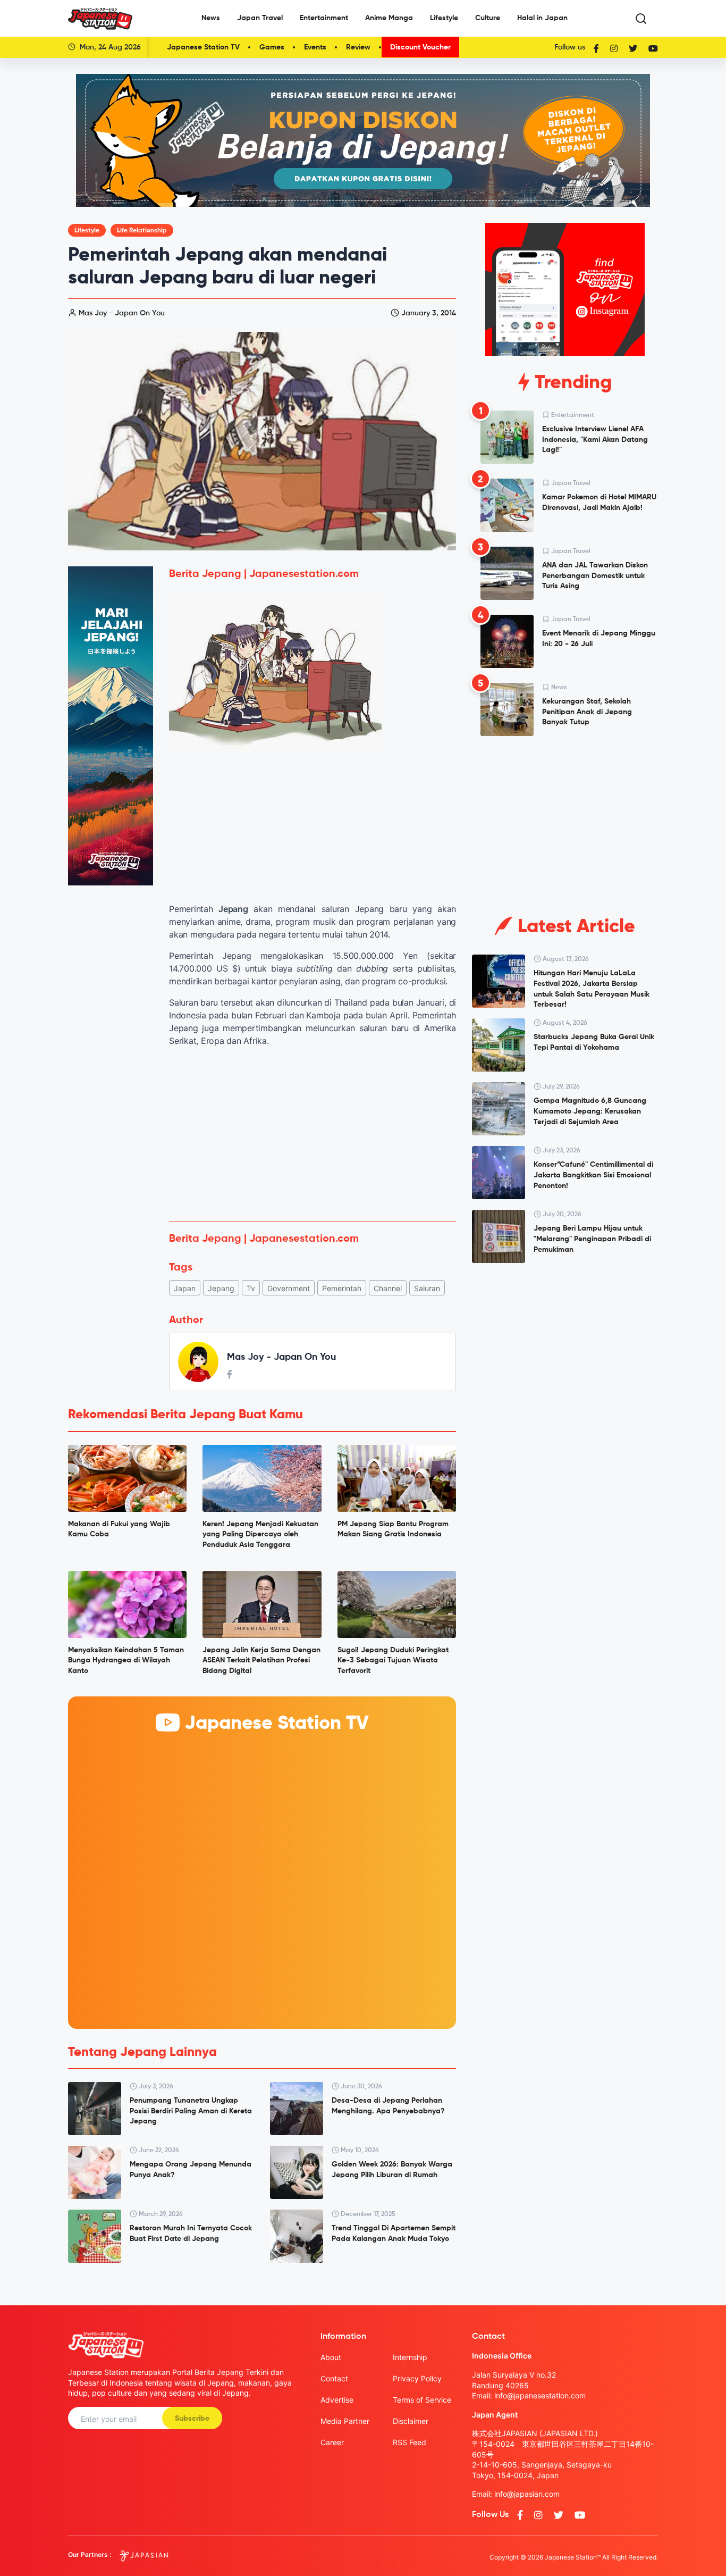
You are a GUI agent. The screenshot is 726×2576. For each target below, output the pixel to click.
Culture (488, 18)
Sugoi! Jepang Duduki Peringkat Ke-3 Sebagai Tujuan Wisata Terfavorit (393, 1661)
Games (272, 47)
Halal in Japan (542, 18)
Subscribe (192, 2419)
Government (289, 1288)
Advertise (337, 2400)
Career (332, 2442)
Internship (410, 2357)
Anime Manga (389, 18)
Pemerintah (342, 1288)
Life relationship (142, 231)
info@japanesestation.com (540, 2395)
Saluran (427, 1288)
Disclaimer (411, 2421)
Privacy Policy (417, 2378)
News (211, 18)
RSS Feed (410, 2442)
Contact (334, 2378)
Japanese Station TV (203, 47)
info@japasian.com (527, 2494)
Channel (388, 1288)
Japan (185, 1288)
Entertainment (324, 18)
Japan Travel (260, 18)
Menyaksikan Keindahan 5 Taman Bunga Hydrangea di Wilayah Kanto (126, 1661)
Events (315, 47)
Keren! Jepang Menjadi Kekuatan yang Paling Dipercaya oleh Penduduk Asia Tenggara (260, 1534)
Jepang (221, 1288)
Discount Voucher (420, 47)
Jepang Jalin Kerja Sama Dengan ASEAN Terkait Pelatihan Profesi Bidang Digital (261, 1661)
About (331, 2357)
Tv (251, 1288)
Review (358, 47)
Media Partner (345, 2421)
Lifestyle (444, 18)
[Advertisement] (313, 1134)
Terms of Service (422, 2400)
